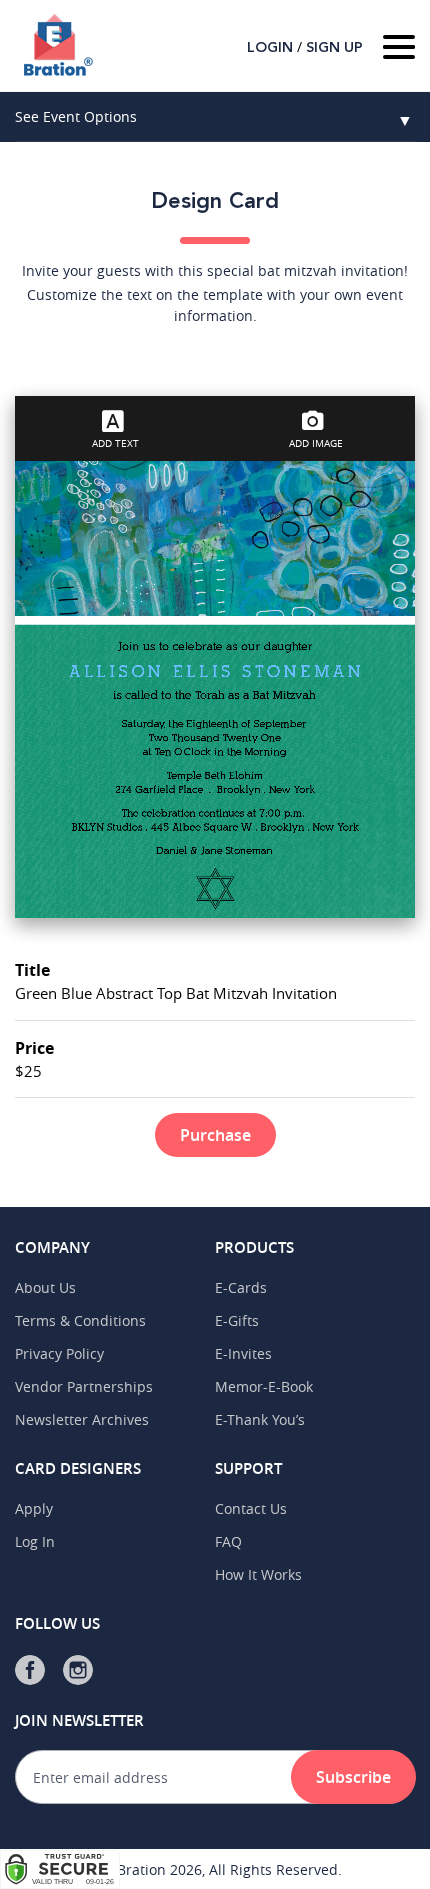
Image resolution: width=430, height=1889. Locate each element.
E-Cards (241, 1287)
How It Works (258, 1574)
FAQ (228, 1541)
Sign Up (334, 48)
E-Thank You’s (260, 1419)
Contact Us (251, 1508)
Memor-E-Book (264, 1386)
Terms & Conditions (80, 1320)
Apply (34, 1508)
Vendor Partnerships (84, 1386)
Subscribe (353, 1777)
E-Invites (243, 1353)
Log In (35, 1541)
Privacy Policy (59, 1353)
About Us (45, 1287)
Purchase (215, 1135)
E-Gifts (237, 1320)
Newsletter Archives (82, 1419)
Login (270, 48)
